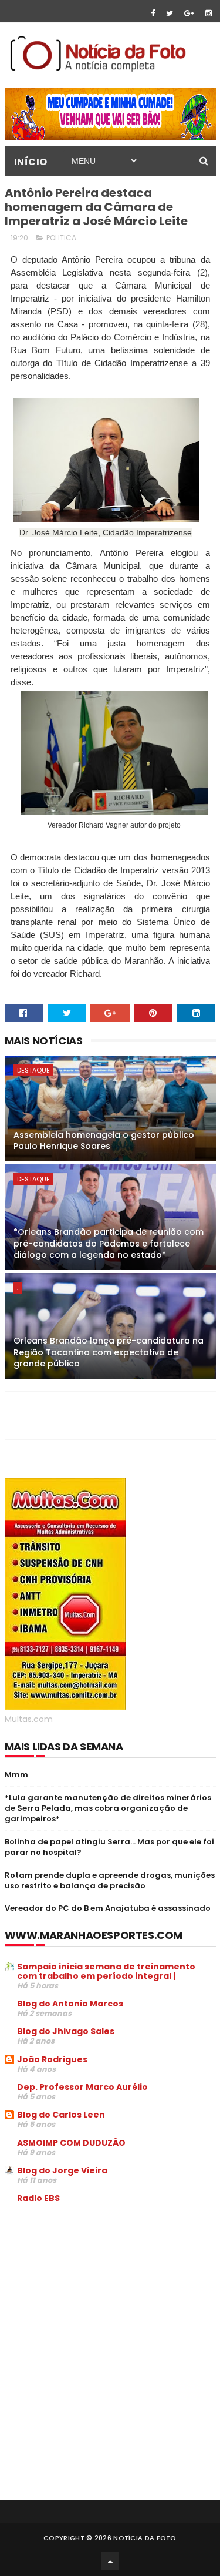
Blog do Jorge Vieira (62, 2170)
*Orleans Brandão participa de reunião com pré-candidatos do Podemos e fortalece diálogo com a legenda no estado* (109, 1243)
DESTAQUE (33, 1070)
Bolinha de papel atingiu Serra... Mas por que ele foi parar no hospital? (109, 1847)
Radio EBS (38, 2198)
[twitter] (170, 13)
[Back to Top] (110, 2561)
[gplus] (189, 13)
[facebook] (153, 13)
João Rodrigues (52, 2059)
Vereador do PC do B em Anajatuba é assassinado (108, 1908)
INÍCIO (31, 162)
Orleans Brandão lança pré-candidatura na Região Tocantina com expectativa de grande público (109, 1352)
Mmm (16, 1775)
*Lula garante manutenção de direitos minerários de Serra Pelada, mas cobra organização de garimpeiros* (108, 1808)
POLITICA (61, 238)
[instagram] (209, 13)
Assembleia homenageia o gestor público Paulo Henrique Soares (104, 1141)
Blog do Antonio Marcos (70, 2004)
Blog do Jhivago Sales (66, 2031)
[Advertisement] (103, 2302)
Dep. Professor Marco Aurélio (82, 2087)
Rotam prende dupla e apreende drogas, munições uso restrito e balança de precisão (110, 1880)
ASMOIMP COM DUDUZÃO (71, 2143)
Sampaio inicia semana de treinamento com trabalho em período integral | (106, 1971)
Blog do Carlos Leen (61, 2115)
